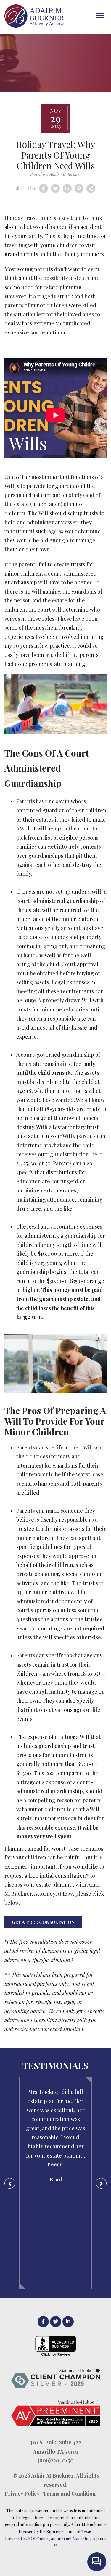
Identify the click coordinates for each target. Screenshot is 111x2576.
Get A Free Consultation (43, 1922)
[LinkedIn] (68, 2322)
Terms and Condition (69, 2493)
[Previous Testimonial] (10, 2183)
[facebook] (43, 2322)
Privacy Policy (22, 2493)
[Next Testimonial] (101, 2183)
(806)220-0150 (56, 2460)
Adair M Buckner (52, 2475)
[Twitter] (56, 2322)
